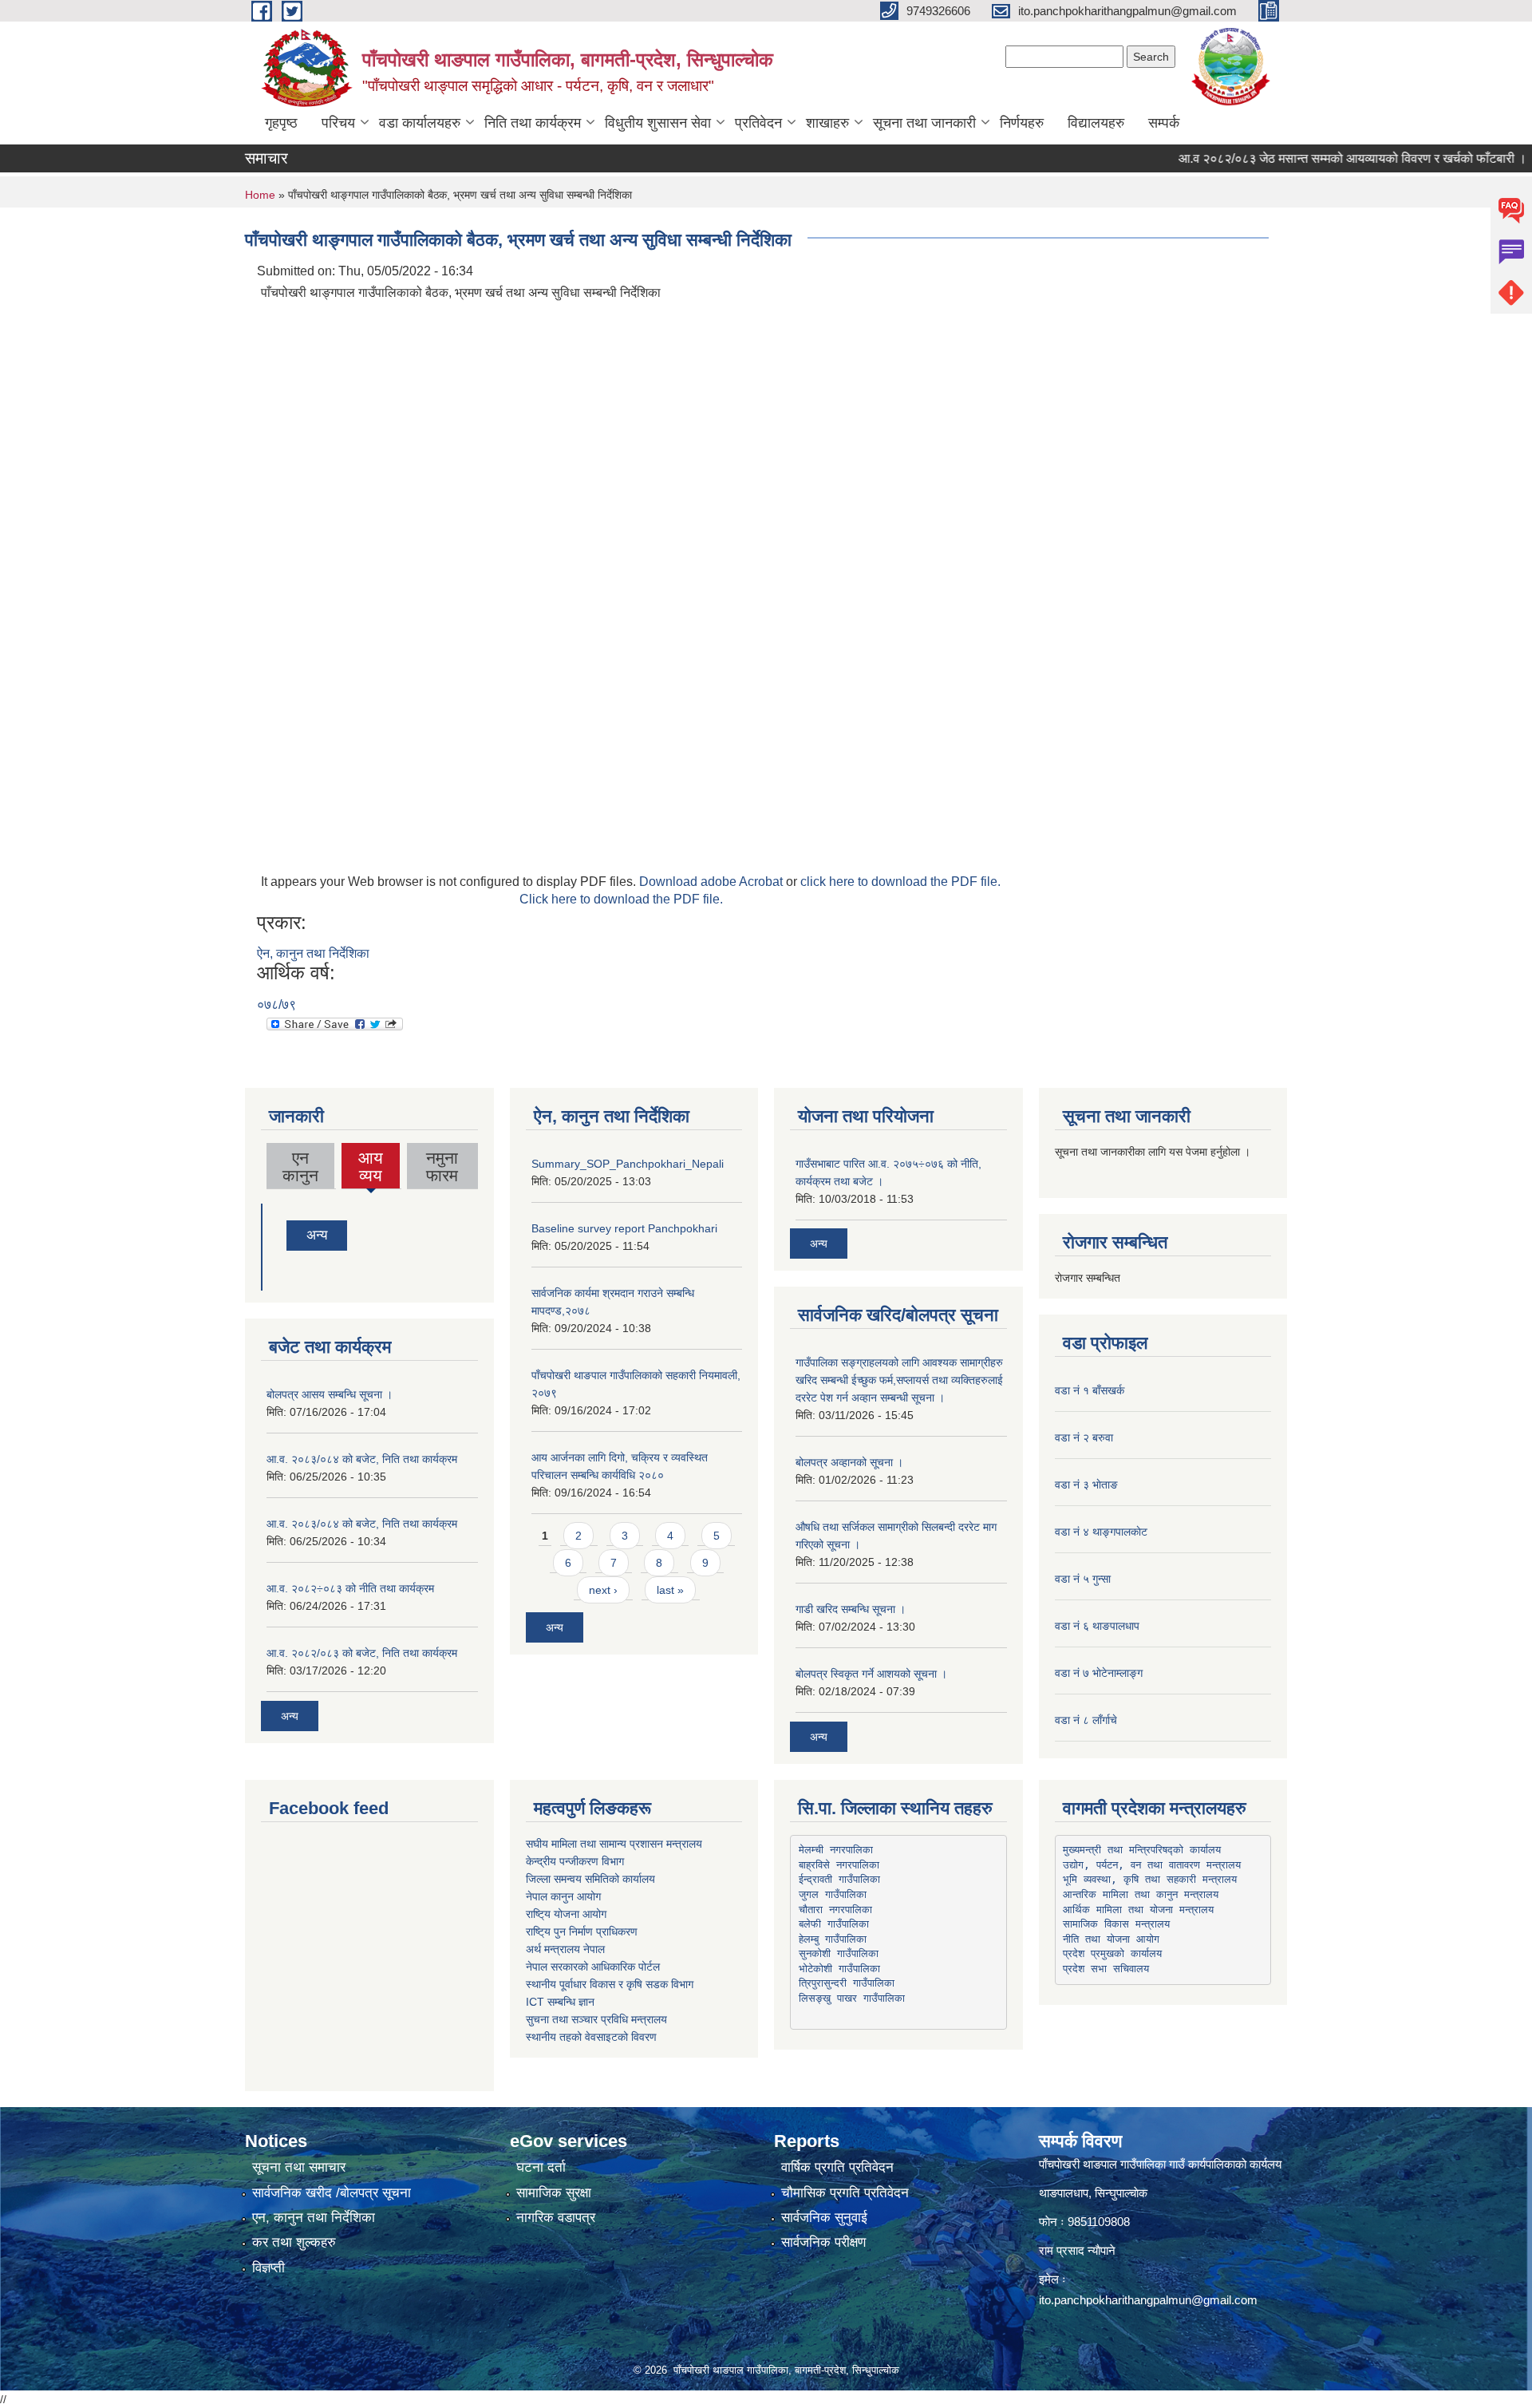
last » (670, 1590)
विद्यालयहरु (1096, 123)
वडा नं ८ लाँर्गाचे (1086, 1720)
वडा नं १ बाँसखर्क (1090, 1390)
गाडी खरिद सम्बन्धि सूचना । (851, 1609)
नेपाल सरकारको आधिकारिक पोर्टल (593, 1967)
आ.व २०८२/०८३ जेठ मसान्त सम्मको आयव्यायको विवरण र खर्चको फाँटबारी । (1313, 158)
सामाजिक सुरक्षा (554, 2193)
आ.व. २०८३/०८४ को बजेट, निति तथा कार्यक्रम (362, 1459)
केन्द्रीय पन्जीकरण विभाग (575, 1861)
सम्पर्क (1164, 123)
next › (603, 1590)
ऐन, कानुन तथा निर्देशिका (313, 953)
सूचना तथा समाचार (299, 2167)
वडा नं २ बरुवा (1084, 1437)
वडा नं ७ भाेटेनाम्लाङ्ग (1099, 1673)
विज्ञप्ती (268, 2268)
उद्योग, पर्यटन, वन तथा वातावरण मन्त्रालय (1152, 1865)
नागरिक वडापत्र (556, 2218)
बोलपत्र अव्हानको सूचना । (849, 1462)
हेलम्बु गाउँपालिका (833, 1939)
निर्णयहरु (1022, 123)
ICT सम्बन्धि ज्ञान (560, 2002)
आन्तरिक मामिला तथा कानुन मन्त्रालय (1141, 1894)
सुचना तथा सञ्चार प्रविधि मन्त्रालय (596, 2019)
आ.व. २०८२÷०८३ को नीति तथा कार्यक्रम (350, 1588)
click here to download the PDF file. (900, 882)
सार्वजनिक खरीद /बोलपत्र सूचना (332, 2193)
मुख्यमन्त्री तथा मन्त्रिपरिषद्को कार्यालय (1142, 1850)
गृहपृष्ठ (281, 123)
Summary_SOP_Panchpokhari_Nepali (628, 1164)
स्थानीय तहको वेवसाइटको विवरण (591, 2037)
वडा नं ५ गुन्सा (1083, 1579)
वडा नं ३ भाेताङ (1086, 1485)
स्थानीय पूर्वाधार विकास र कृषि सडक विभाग (610, 1984)
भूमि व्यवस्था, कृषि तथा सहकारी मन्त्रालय (1150, 1879)
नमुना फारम (442, 1166)
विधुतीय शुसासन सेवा (658, 123)
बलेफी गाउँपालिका (834, 1924)
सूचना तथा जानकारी (924, 123)
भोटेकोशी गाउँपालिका (839, 1969)
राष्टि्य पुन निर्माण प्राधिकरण (582, 1932)
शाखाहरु (827, 123)
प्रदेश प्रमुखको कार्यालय (1112, 1953)
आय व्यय (371, 1168)
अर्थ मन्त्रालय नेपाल (565, 1949)
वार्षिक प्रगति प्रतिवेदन (837, 2167)
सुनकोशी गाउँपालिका (839, 1953)
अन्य (317, 1235)
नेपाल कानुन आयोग (563, 1896)
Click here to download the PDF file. (621, 899)
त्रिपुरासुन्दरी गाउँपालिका (847, 1983)
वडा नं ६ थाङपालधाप (1097, 1626)
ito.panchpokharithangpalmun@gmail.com (1148, 2300)
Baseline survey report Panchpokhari (624, 1228)
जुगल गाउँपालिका (833, 1894)
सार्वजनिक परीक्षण (823, 2242)
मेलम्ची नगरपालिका (836, 1850)
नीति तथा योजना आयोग (1111, 1939)
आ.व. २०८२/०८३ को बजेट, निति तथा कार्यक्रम (362, 1653)
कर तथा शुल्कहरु (294, 2242)
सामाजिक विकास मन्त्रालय (1116, 1924)
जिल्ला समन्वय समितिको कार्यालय (590, 1879)
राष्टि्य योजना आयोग (566, 1914)
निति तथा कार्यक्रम (533, 123)
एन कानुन (300, 1166)
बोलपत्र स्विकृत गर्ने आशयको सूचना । (871, 1674)
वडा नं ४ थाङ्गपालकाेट (1101, 1532)
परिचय (338, 123)
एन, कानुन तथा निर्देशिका (314, 2218)
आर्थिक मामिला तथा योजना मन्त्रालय (1138, 1910)
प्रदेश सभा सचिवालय (1106, 1969)
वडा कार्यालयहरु (420, 123)
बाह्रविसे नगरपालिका (839, 1865)
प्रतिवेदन (758, 123)
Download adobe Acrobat (713, 882)
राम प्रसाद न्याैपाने (1077, 2250)
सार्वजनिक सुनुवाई (824, 2218)
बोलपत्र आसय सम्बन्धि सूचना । (330, 1394)
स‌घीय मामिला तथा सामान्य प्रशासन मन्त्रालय (614, 1844)
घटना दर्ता (541, 2167)
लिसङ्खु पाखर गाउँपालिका (852, 1998)
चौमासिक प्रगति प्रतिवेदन (845, 2193)
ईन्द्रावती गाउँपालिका (839, 1879)
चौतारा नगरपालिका (835, 1910)
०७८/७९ (276, 1004)
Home (260, 195)
